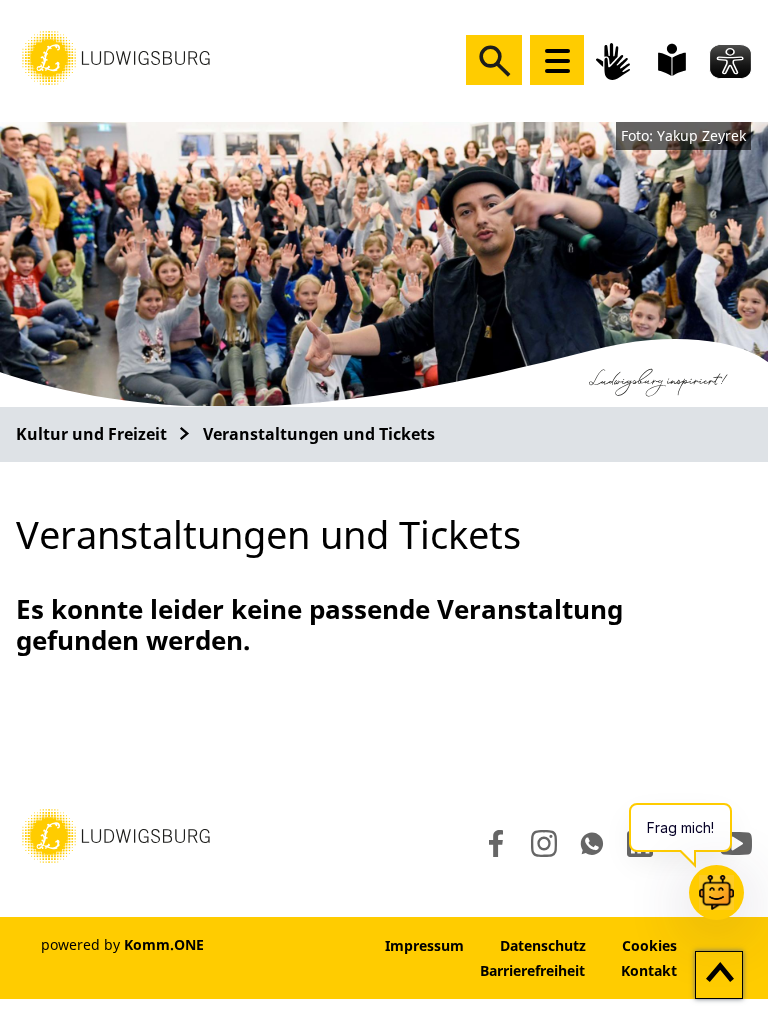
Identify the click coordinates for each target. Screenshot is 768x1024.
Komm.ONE (164, 944)
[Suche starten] (494, 60)
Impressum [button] (424, 945)
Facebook (491, 844)
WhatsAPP (592, 844)
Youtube (736, 844)
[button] (116, 56)
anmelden (306, 945)
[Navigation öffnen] (557, 60)
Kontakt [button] (649, 970)
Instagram (542, 844)
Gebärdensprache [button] (616, 61)
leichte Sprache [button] (672, 60)
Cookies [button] (649, 945)
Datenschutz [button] (543, 945)
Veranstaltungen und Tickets (319, 434)
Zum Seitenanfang (719, 976)
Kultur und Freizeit (91, 434)
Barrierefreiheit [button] (532, 970)
